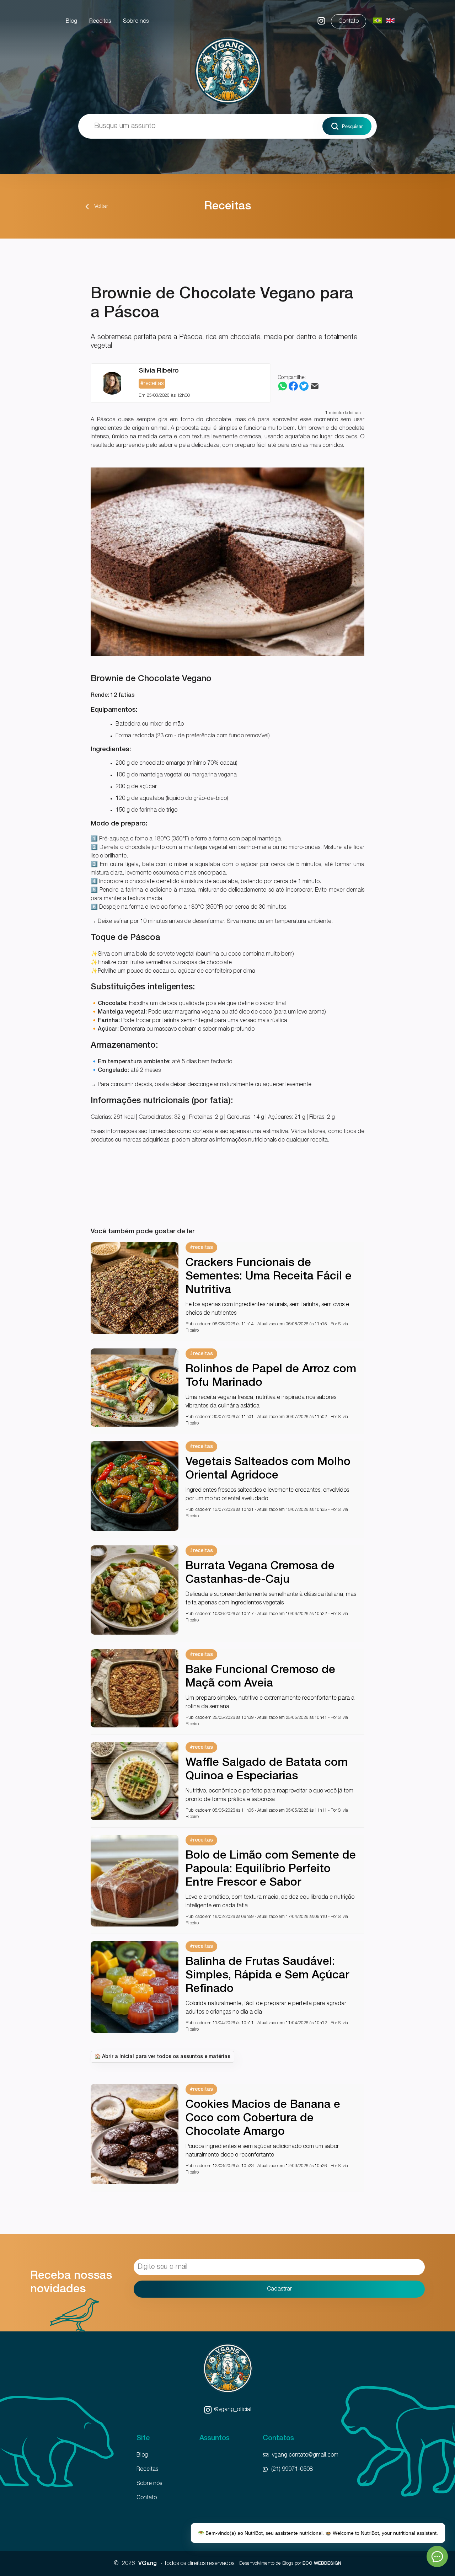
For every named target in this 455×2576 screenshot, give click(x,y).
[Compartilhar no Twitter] (304, 389)
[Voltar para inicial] (227, 105)
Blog (71, 21)
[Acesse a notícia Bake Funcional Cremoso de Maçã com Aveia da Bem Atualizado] (135, 1726)
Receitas (100, 21)
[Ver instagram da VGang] (321, 23)
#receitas (201, 1248)
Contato (349, 21)
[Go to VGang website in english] (390, 21)
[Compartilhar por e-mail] (315, 389)
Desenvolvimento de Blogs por (290, 2563)
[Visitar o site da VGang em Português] (378, 21)
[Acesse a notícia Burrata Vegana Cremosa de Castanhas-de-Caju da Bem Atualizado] (135, 1633)
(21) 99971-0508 (292, 2469)
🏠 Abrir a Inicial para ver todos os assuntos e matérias (162, 2057)
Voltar (101, 207)
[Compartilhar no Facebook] (293, 389)
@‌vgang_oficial (233, 2410)
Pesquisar (352, 126)
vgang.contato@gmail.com (305, 2455)
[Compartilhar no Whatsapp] (283, 389)
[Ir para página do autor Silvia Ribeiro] (112, 383)
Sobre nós (136, 21)
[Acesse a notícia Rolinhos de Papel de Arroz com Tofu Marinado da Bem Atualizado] (135, 1425)
